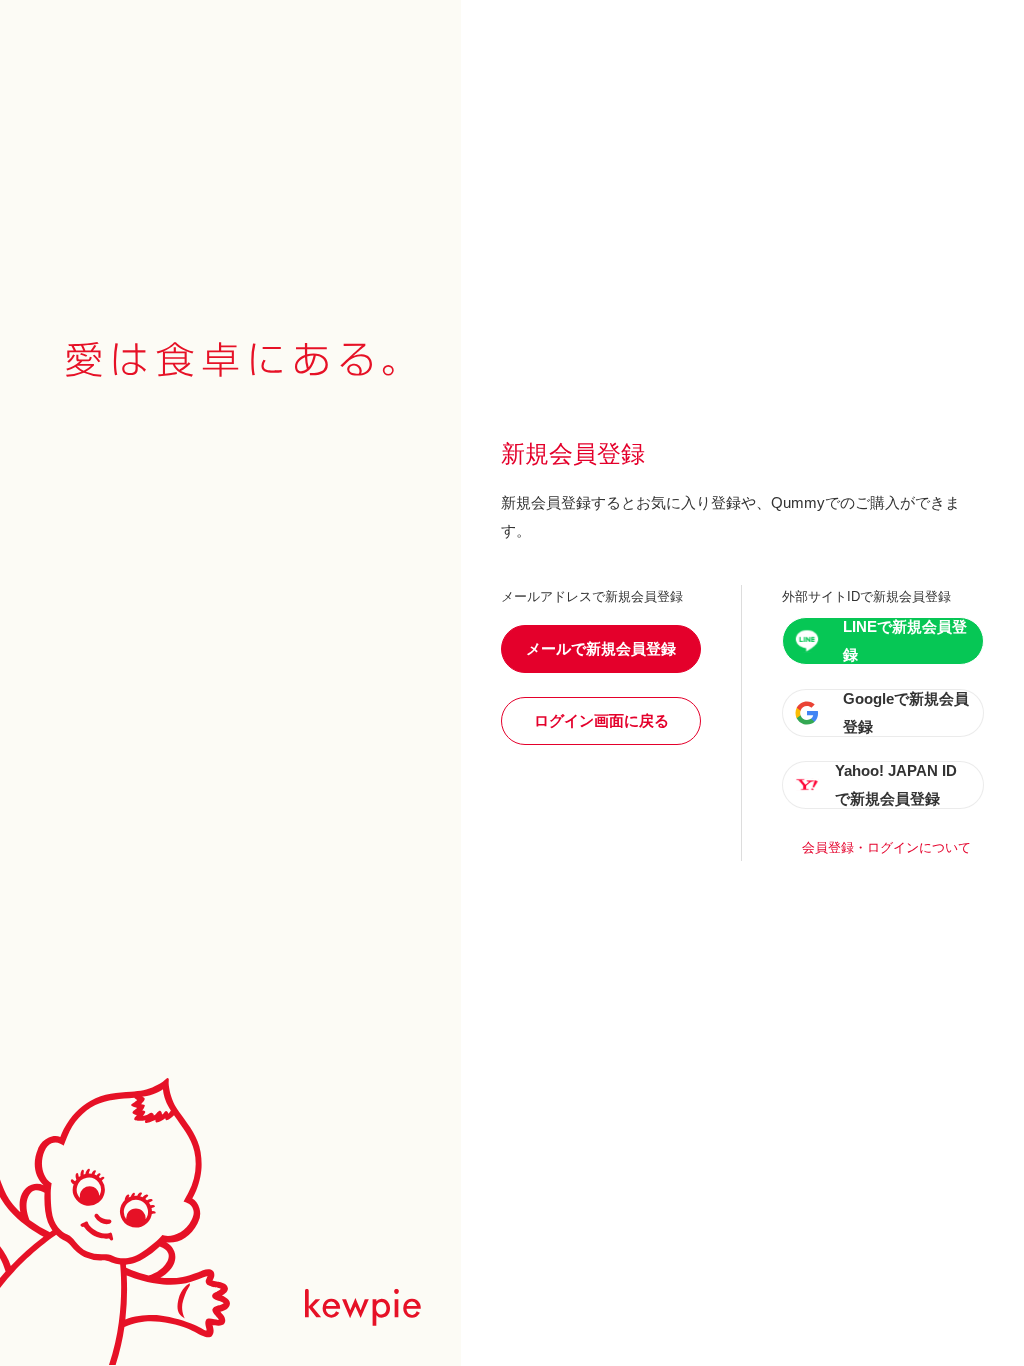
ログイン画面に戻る (601, 720)
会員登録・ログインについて (886, 847)
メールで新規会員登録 (601, 648)
